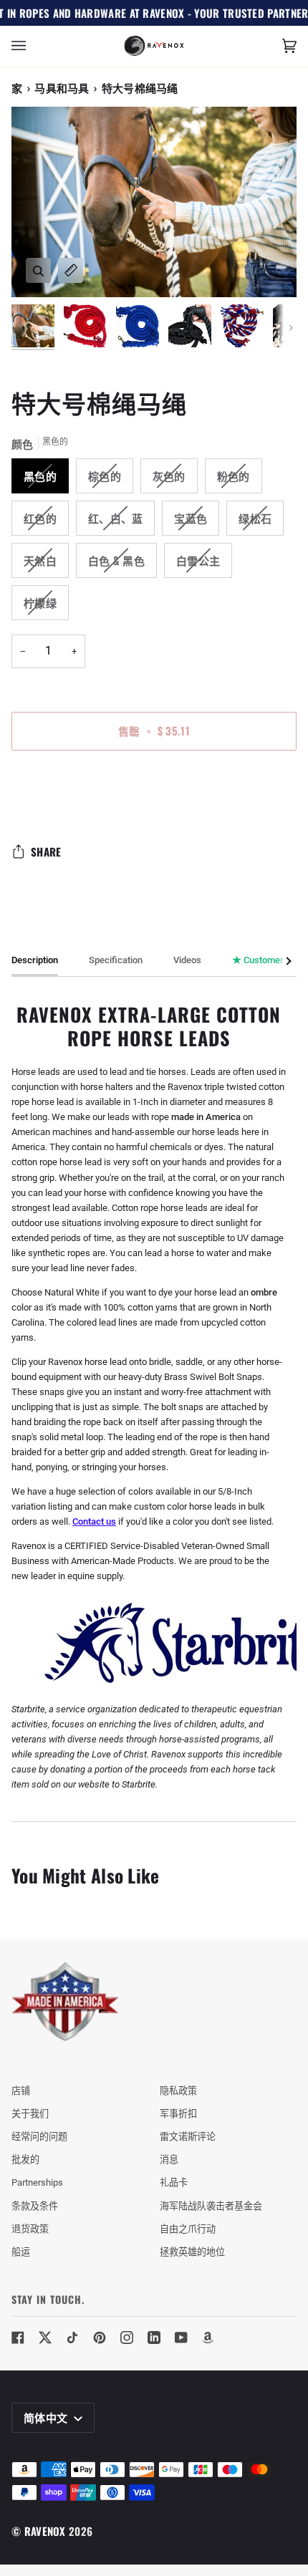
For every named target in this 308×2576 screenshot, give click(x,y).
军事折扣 (178, 2114)
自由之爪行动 (188, 2229)
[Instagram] (127, 2338)
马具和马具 (62, 87)
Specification (116, 960)
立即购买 (154, 791)
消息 (169, 2160)
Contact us (94, 1521)
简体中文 (47, 2417)
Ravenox (45, 2531)
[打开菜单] (33, 46)
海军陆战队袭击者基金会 (211, 2206)
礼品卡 (174, 2182)
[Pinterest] (100, 2338)
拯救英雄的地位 (192, 2252)
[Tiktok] (72, 2338)
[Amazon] (208, 2338)
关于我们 (30, 2114)
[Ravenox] (65, 2002)
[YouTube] (181, 2338)
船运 (21, 2252)
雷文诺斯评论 (188, 2137)
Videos (187, 960)
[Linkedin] (154, 2338)
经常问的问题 (39, 2137)
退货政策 (30, 2229)
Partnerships (37, 2182)
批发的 (25, 2160)
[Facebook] (18, 2338)
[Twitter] (45, 2338)
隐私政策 (178, 2091)
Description (35, 960)
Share (46, 852)
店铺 (21, 2091)
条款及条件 (35, 2206)
